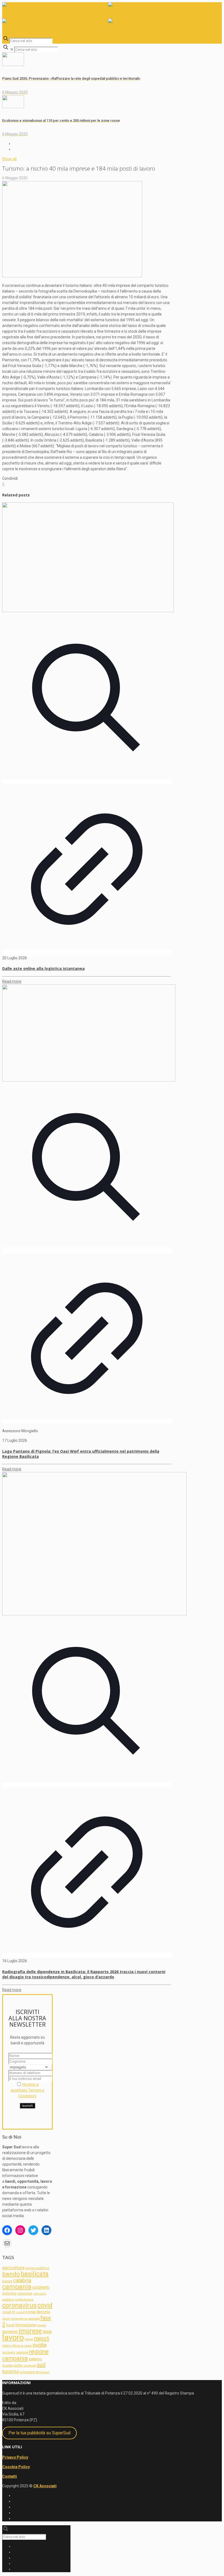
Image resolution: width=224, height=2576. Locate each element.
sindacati (30, 2366)
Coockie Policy (16, 2467)
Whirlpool (42, 2372)
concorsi (9, 2293)
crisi (32, 2312)
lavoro (13, 2337)
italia (47, 2332)
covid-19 (9, 2312)
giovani (42, 2325)
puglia (40, 2345)
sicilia (18, 2365)
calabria (22, 2281)
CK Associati (45, 2486)
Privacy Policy (15, 2457)
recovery (9, 2352)
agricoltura (13, 2268)
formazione (26, 2325)
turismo (11, 2371)
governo (10, 2332)
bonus (7, 2281)
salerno (35, 2359)
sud (41, 2365)
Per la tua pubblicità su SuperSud (39, 2433)
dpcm (6, 2319)
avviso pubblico (37, 2268)
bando (11, 2274)
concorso (25, 2293)
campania (17, 2287)
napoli (42, 2338)
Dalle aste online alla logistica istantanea (43, 968)
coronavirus (19, 2305)
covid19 (22, 2312)
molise (29, 2339)
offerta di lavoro (22, 2346)
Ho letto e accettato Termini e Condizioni (27, 2090)
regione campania (25, 2355)
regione (22, 2352)
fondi (10, 2325)
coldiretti (41, 2287)
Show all (9, 159)
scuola (7, 2366)
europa (34, 2319)
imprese (30, 2331)
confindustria (24, 2300)
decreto (43, 2312)
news (6, 2346)
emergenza (19, 2319)
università (27, 2372)
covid (45, 2305)
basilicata (35, 2274)
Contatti (10, 2476)
